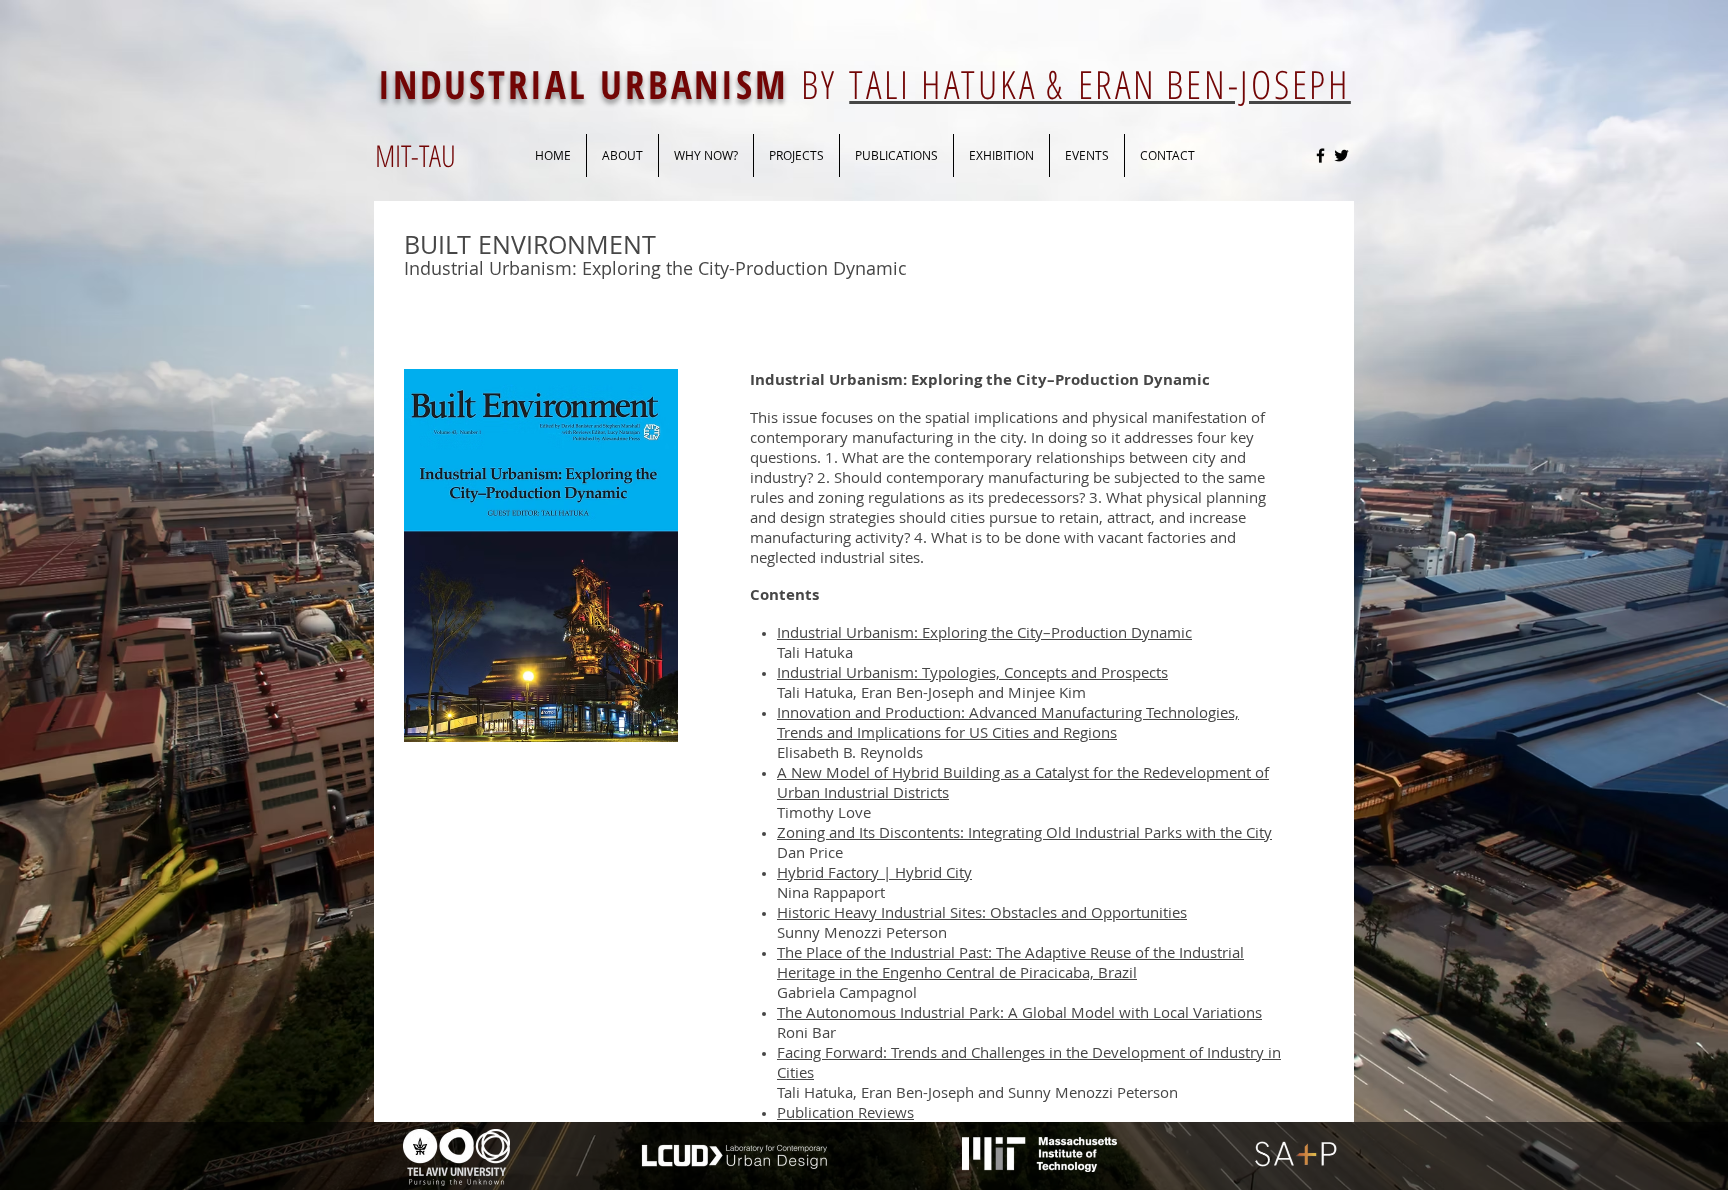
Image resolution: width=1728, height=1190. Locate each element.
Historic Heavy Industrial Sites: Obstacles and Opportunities (982, 912)
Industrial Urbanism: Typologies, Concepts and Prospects (972, 672)
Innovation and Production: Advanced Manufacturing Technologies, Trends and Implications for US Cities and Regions (1008, 722)
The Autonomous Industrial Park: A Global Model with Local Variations (1019, 1012)
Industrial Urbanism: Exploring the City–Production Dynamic (984, 632)
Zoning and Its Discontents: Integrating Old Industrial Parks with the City (1024, 832)
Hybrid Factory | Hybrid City (874, 872)
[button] (896, 155)
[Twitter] (1341, 155)
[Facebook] (1320, 155)
